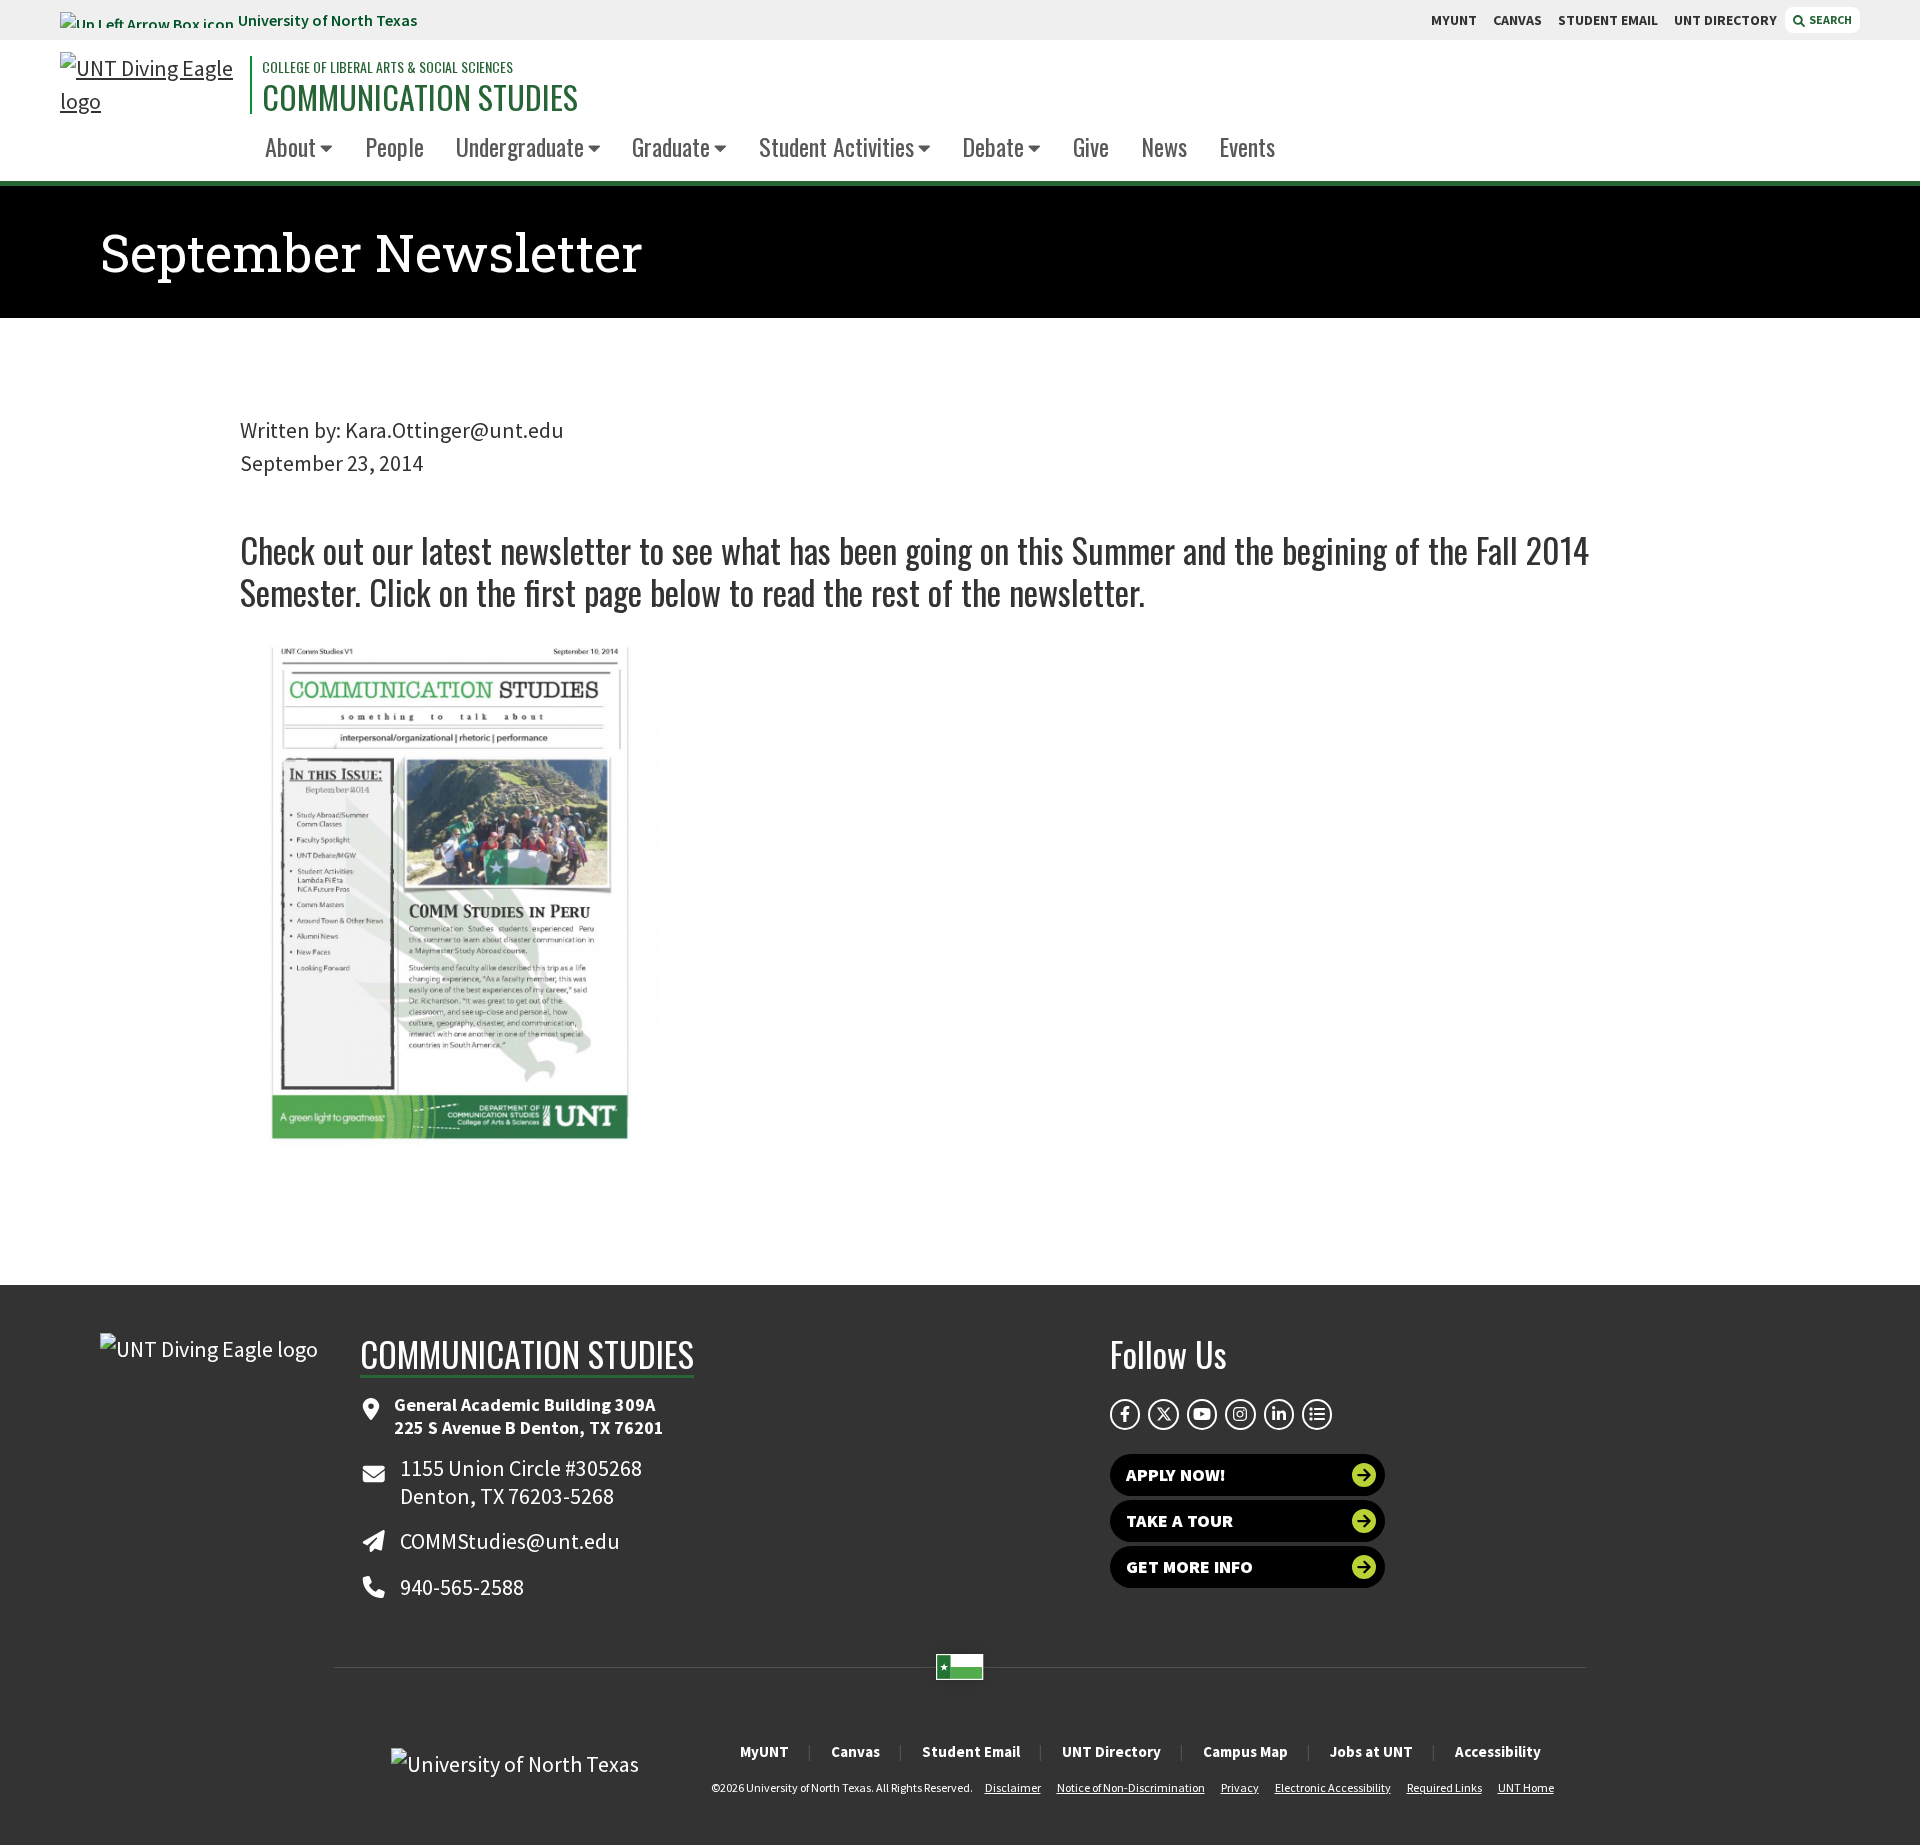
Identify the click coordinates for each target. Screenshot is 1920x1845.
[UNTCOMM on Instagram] (1240, 1414)
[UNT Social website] (1317, 1414)
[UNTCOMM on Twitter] (1163, 1414)
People (394, 146)
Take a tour (1179, 1520)
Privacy (1240, 1787)
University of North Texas (327, 20)
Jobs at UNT (1371, 1751)
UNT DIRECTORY (1725, 20)
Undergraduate (520, 146)
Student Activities (836, 146)
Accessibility (1498, 1751)
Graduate (671, 146)
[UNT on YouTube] (1202, 1414)
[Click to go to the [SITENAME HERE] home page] (150, 85)
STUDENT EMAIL (1608, 20)
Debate (993, 146)
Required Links (1444, 1787)
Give (1091, 146)
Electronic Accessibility (1333, 1787)
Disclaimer (1013, 1787)
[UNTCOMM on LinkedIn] (1279, 1414)
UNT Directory (1111, 1751)
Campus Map (1245, 1751)
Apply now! (1176, 1474)
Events (1247, 146)
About (290, 146)
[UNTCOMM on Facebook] (1125, 1414)
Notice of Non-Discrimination (1131, 1787)
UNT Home (1526, 1787)
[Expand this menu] (326, 149)
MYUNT (1454, 20)
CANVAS (1517, 20)
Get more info (1189, 1566)
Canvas (855, 1751)
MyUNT (764, 1751)
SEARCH (1829, 19)
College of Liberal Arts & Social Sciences (387, 67)
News (1164, 146)
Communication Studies (420, 97)
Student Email (971, 1751)
